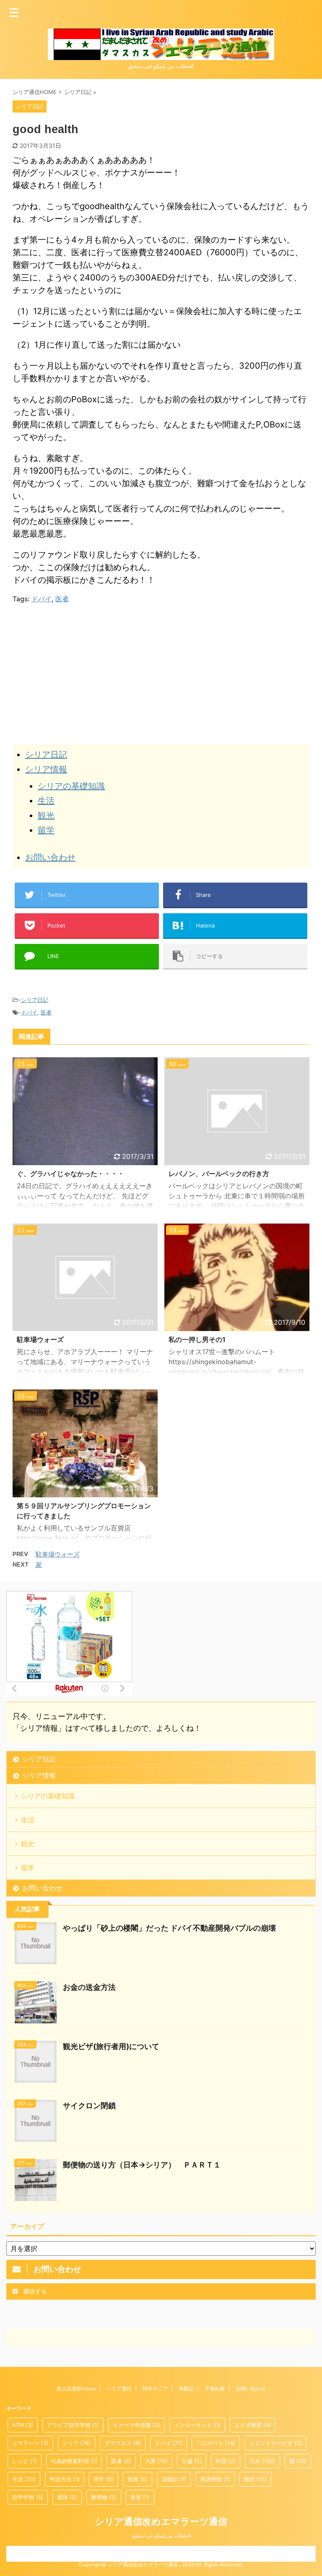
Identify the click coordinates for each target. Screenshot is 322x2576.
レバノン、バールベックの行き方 (219, 1174)
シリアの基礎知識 (71, 786)
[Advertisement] (83, 671)
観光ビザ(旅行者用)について (111, 2046)
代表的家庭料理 (74, 2461)
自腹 (138, 2479)
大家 (156, 2461)
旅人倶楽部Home (76, 2389)
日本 (262, 2461)
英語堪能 (215, 2479)
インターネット (197, 2425)
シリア (77, 2443)
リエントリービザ (275, 2443)
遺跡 (67, 2497)
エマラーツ (30, 2443)
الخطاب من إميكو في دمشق (161, 2535)
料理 (226, 2461)
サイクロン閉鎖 (89, 2106)
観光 (46, 815)
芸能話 (174, 2479)
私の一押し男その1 (197, 1339)
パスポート (216, 2443)
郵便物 (104, 2497)
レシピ (25, 2461)
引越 (192, 2461)
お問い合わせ (50, 857)
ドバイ (42, 599)
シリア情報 (46, 769)
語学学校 (28, 2497)
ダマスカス (123, 2443)
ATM (23, 2425)
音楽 (140, 2497)
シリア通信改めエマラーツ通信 (161, 2521)
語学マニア (155, 2389)
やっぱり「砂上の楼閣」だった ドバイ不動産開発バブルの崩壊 (169, 1928)
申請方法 (65, 2479)
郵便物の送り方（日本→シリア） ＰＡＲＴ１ (142, 2165)
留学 (46, 830)
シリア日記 (46, 755)
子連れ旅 (215, 2389)
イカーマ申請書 (136, 2425)
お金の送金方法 (89, 1987)
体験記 (186, 2389)
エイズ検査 (253, 2425)
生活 (46, 801)
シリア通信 (119, 2389)
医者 (62, 599)
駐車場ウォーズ (40, 1339)
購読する (34, 2291)
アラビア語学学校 (73, 2425)
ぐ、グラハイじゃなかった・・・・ (70, 1174)
